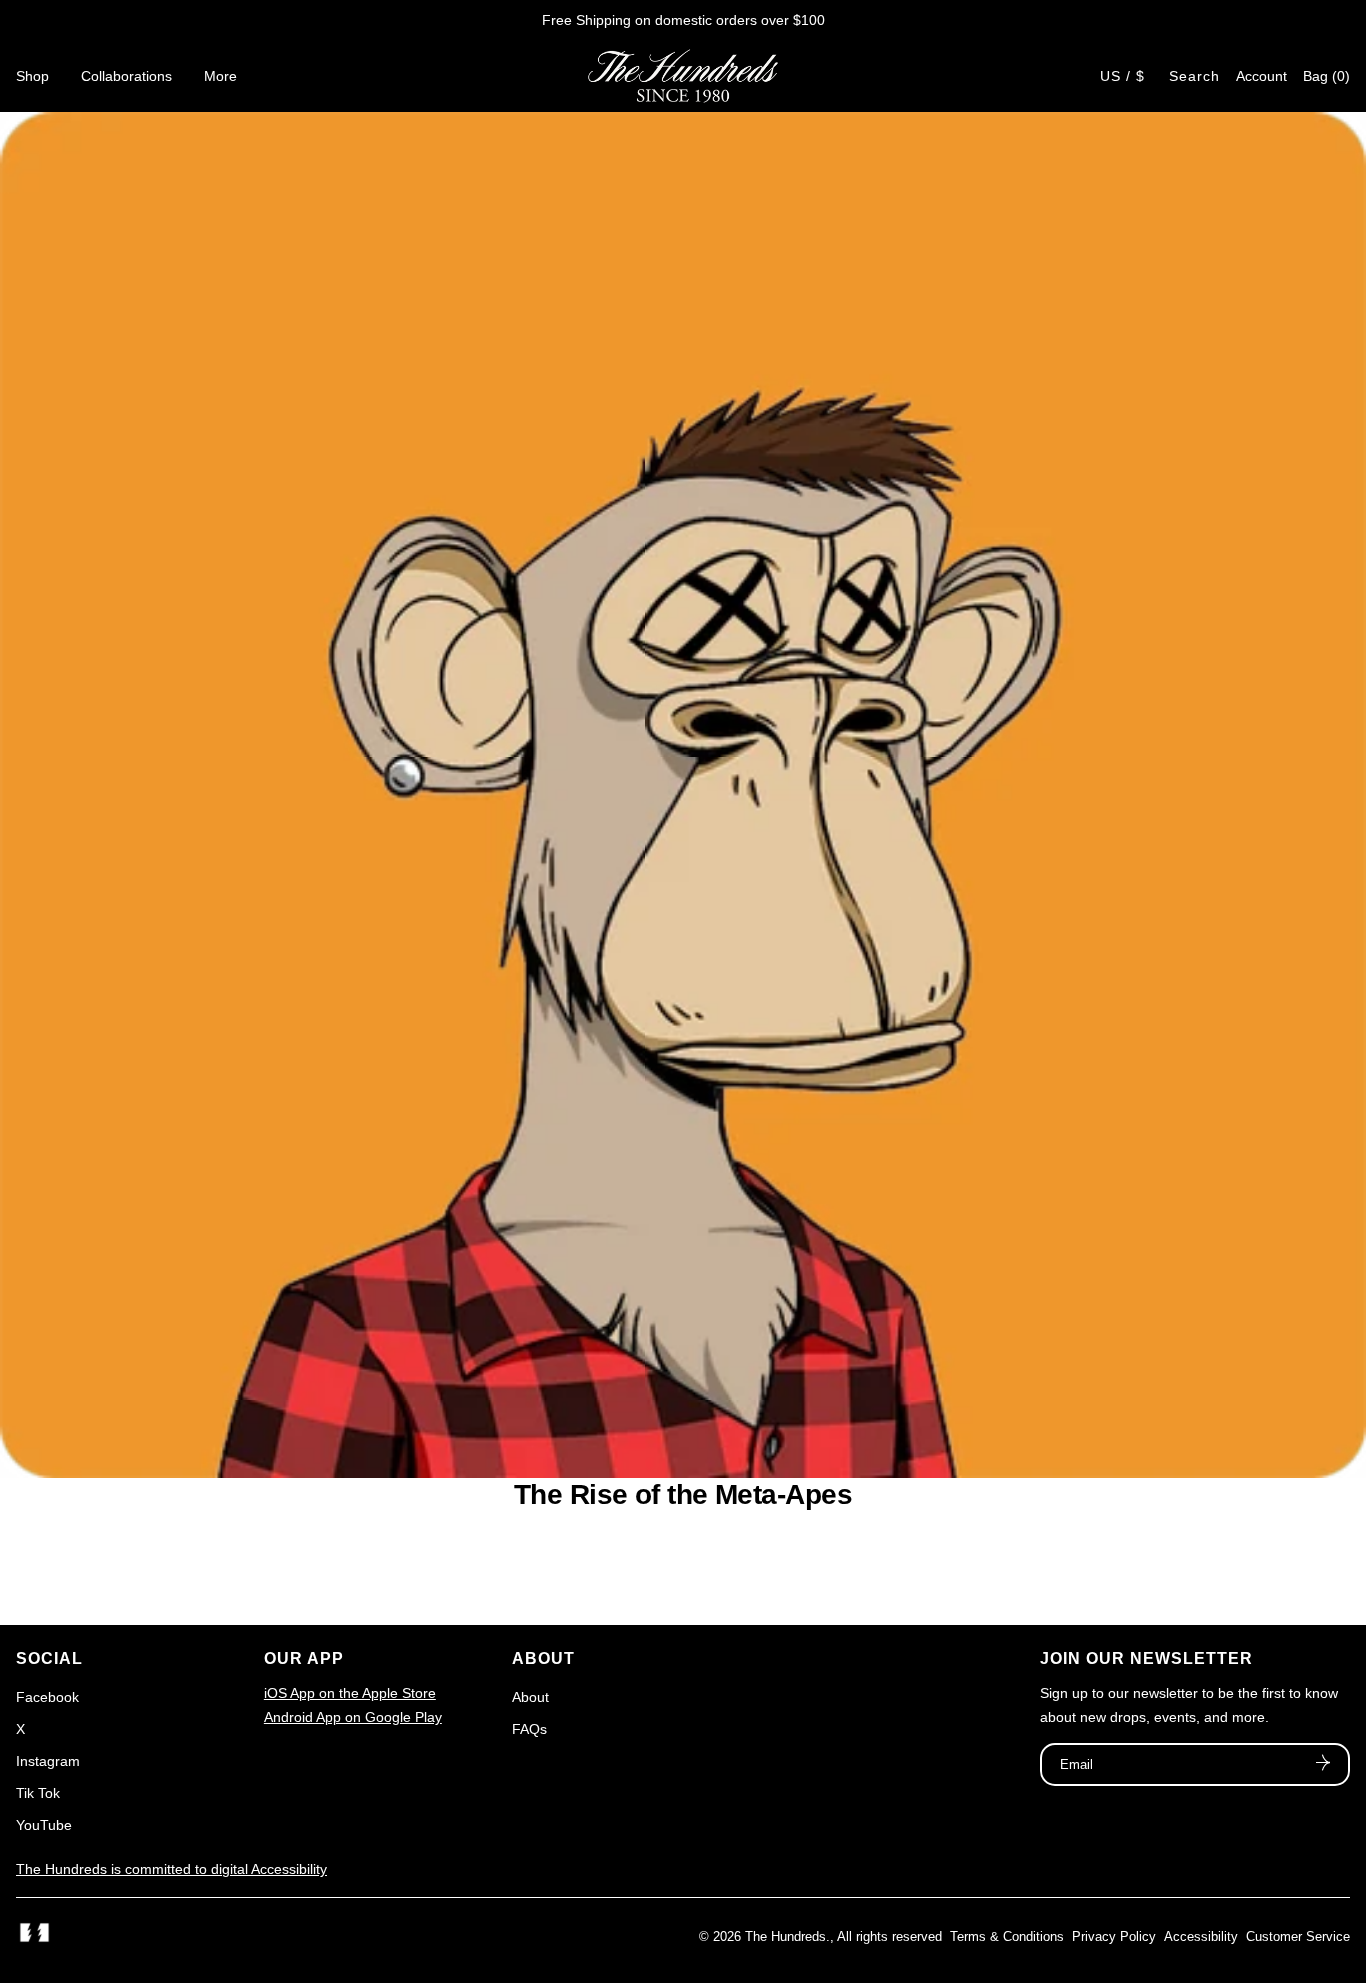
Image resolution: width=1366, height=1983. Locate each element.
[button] (1326, 76)
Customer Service (1298, 1936)
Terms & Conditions (1007, 1936)
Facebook (47, 1697)
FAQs (529, 1729)
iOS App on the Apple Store (350, 1693)
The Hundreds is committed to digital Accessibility (171, 1869)
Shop (32, 76)
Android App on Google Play (353, 1717)
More (220, 76)
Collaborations (126, 76)
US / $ (1122, 76)
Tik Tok (38, 1793)
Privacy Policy (1114, 1936)
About (530, 1697)
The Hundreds (785, 1936)
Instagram (48, 1761)
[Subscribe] (1323, 1765)
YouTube (44, 1825)
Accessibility (1201, 1936)
